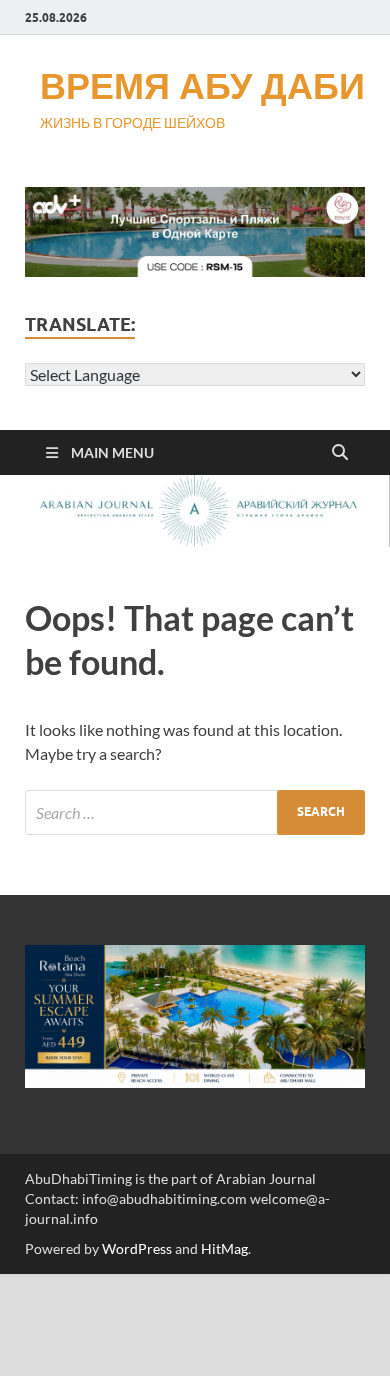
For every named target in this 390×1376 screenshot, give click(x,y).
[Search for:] (195, 812)
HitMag (224, 1248)
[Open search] (340, 453)
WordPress (137, 1248)
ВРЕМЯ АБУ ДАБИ (202, 85)
